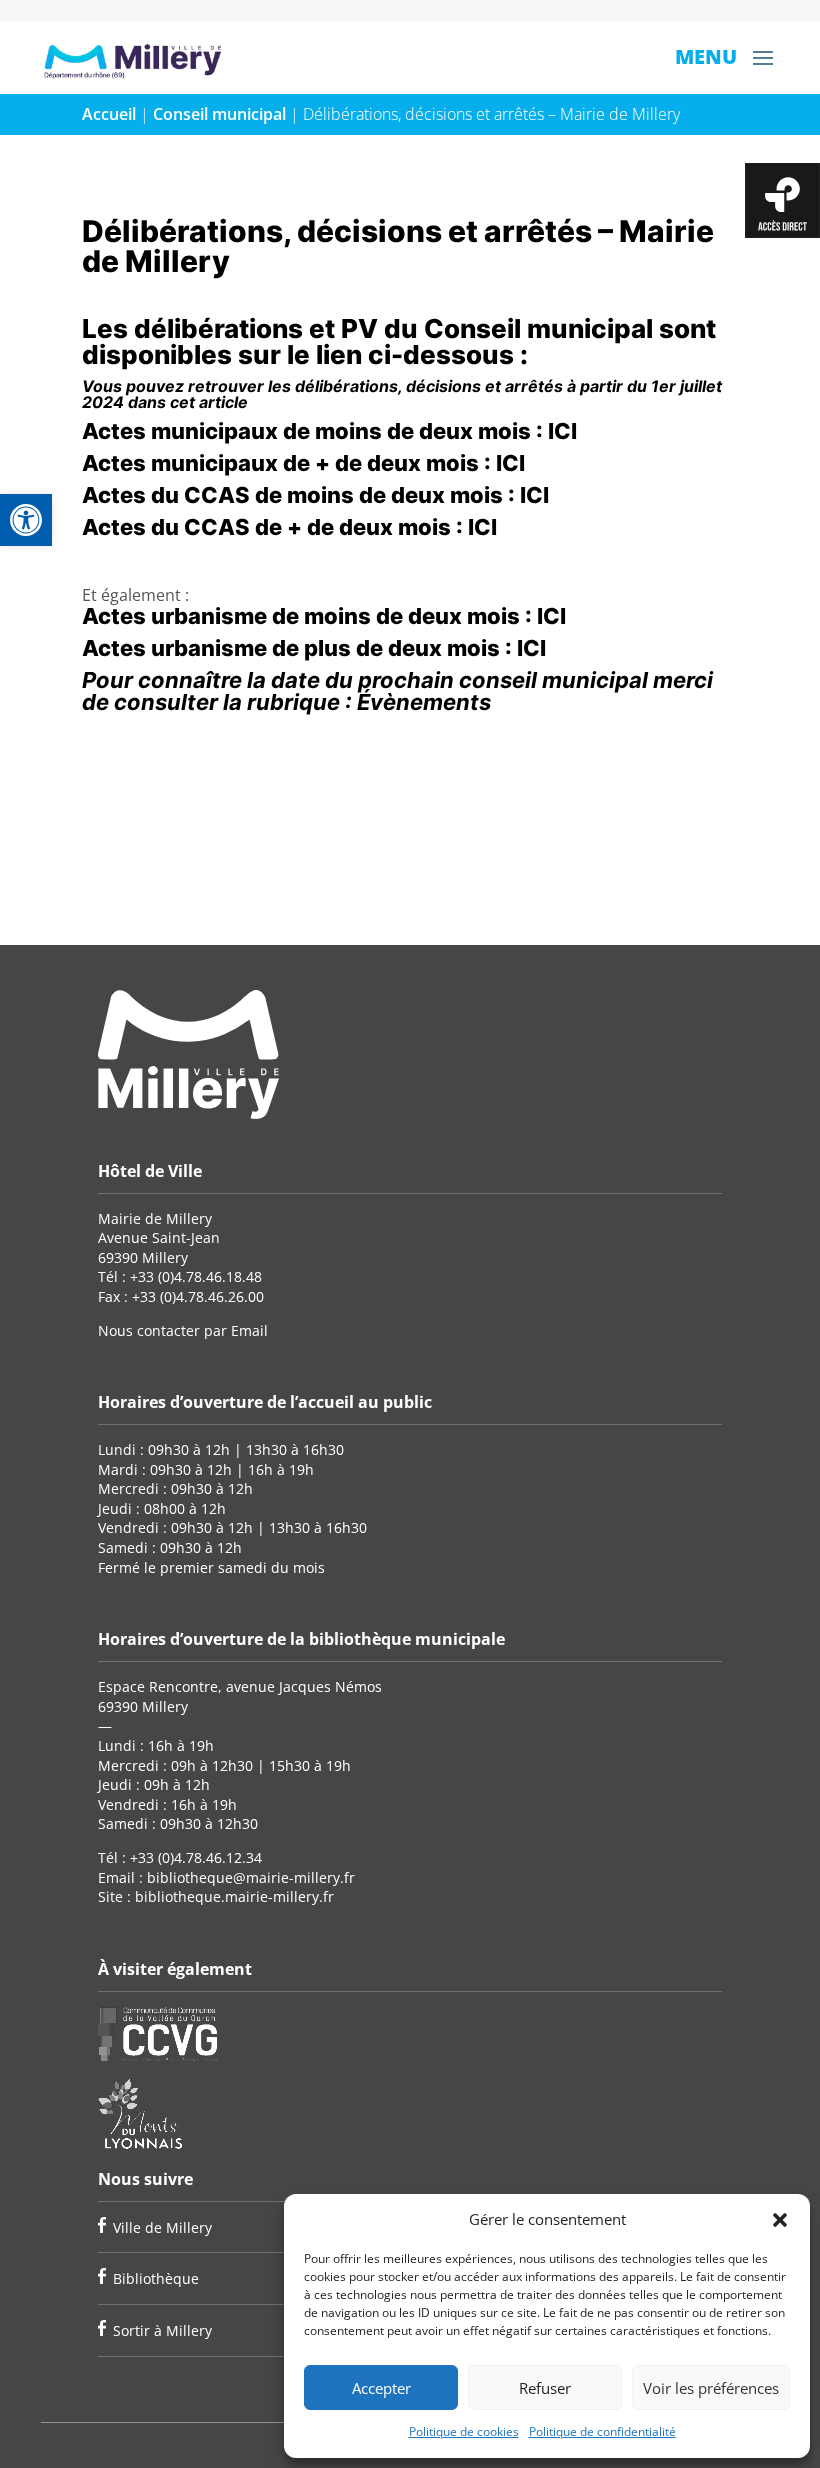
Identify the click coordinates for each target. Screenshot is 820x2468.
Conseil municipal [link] (219, 114)
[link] (26, 520)
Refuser (545, 2388)
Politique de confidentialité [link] (602, 2431)
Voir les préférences (711, 2388)
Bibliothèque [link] (156, 2278)
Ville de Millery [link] (162, 2227)
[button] (780, 2220)
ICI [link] (562, 431)
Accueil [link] (109, 114)
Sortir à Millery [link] (162, 2330)
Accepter (381, 2388)
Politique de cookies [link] (464, 2431)
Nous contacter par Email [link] (183, 1330)
